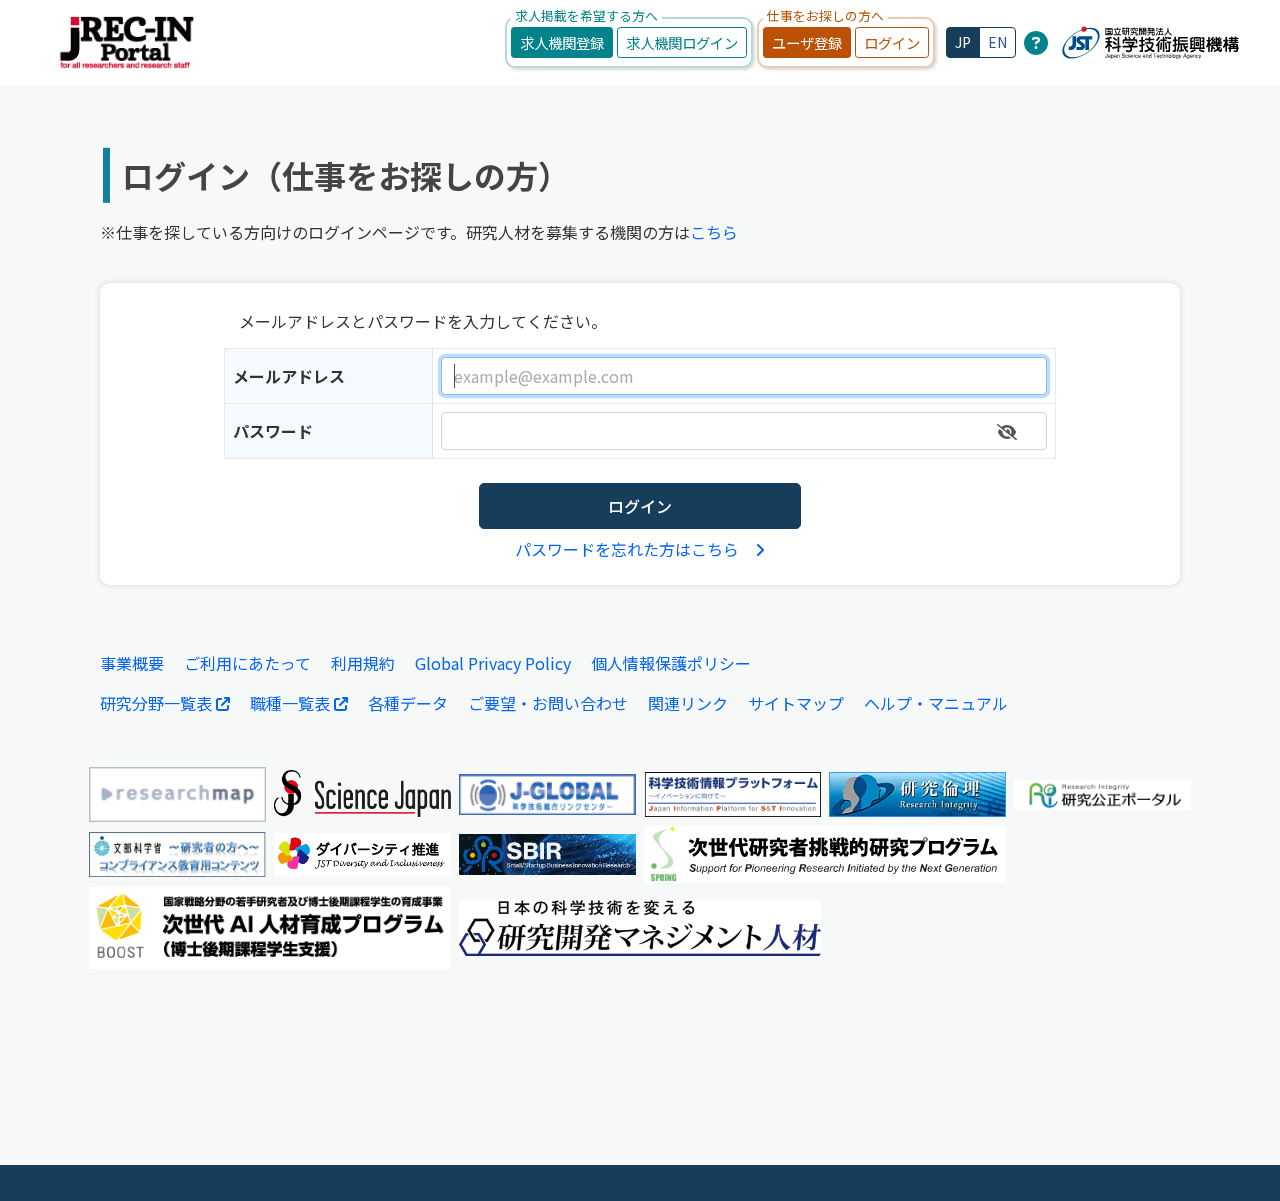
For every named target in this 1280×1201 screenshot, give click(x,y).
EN (997, 42)
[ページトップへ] (1235, 1156)
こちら (714, 232)
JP (963, 42)
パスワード (273, 431)
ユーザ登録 (807, 42)
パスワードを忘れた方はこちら (627, 549)
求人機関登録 (562, 42)
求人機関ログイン (682, 42)
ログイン (892, 42)
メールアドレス (289, 376)
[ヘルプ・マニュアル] (1036, 42)
